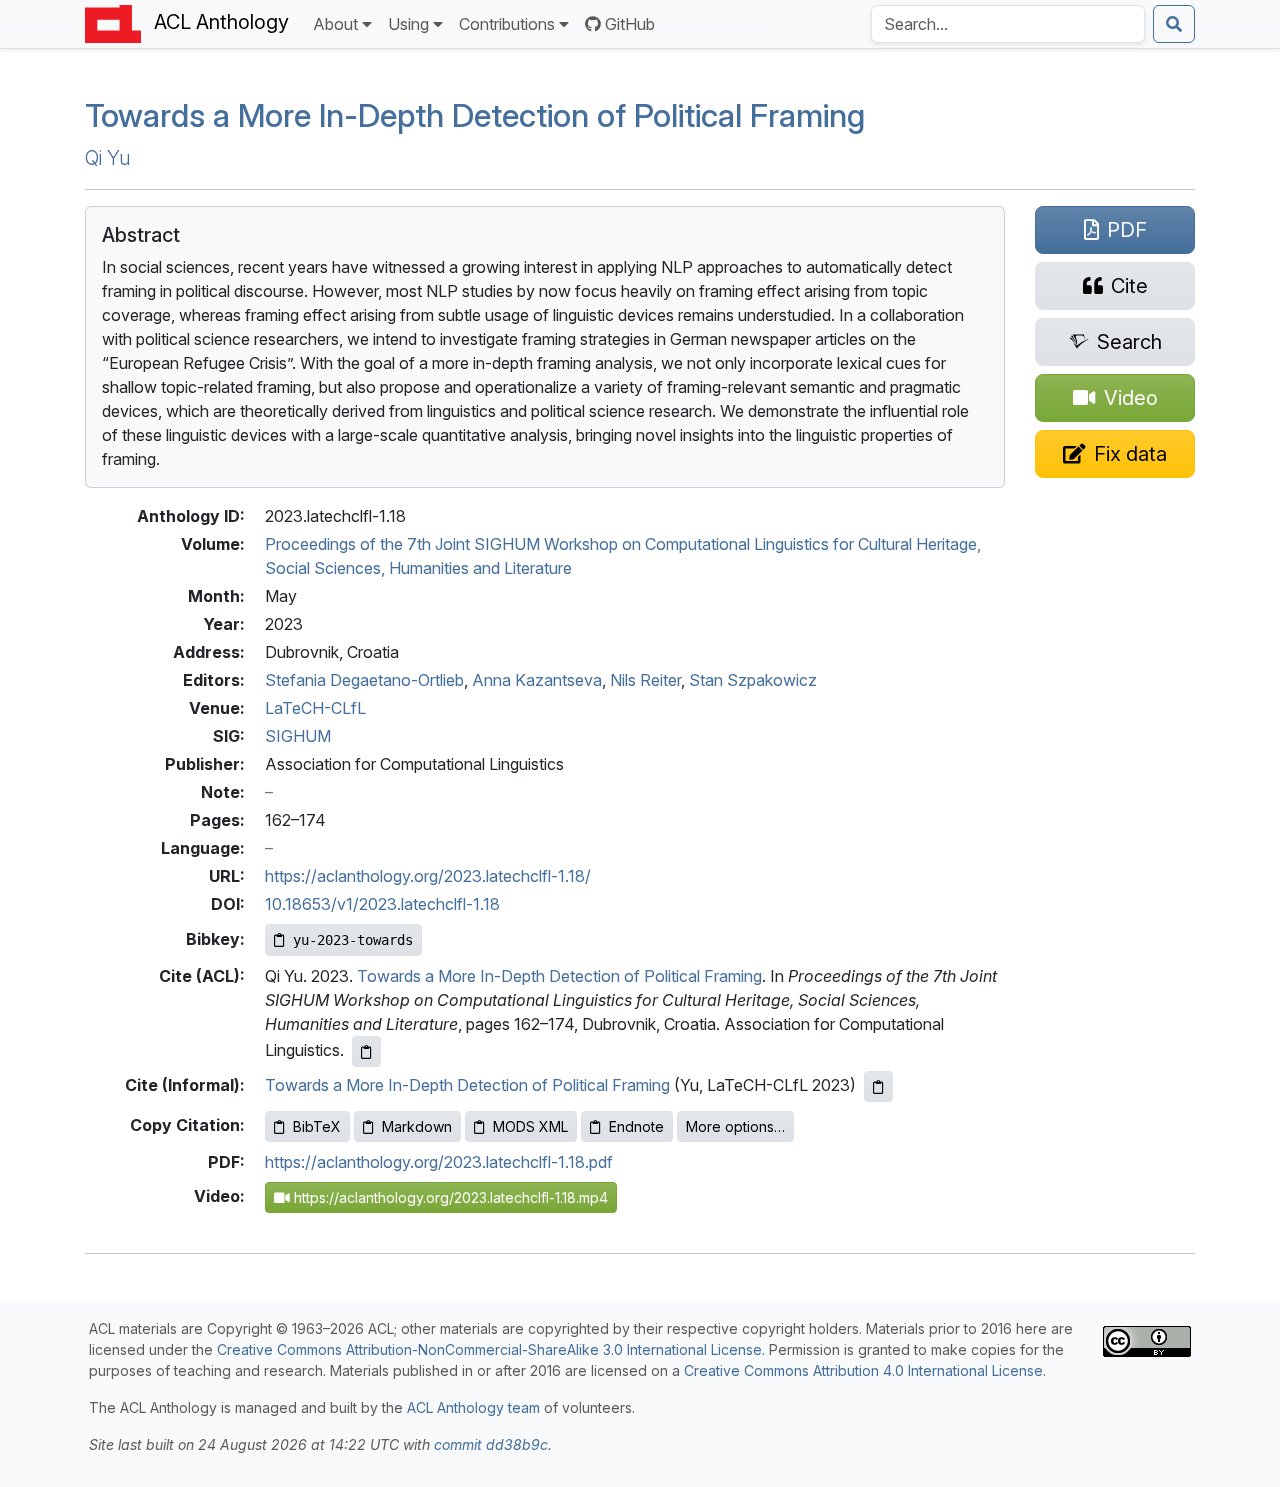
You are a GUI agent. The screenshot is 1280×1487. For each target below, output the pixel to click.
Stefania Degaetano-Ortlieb (364, 680)
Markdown (417, 1126)
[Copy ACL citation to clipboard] (366, 1051)
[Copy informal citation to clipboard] (878, 1086)
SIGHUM (298, 736)
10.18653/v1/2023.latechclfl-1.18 (382, 904)
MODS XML (530, 1126)
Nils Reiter (645, 680)
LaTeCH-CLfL (315, 708)
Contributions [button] (507, 24)
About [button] (335, 24)
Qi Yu (108, 158)
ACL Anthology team (473, 1407)
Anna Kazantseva (537, 680)
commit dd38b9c (491, 1444)
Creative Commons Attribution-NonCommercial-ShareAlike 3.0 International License (489, 1349)
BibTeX (317, 1126)
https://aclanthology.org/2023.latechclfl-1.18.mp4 (449, 1197)
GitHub (630, 24)
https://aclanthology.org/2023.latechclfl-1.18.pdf (439, 1162)
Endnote (636, 1126)
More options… (735, 1126)
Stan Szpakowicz (753, 680)
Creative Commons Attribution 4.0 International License (863, 1370)
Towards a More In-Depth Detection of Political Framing (475, 115)
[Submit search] (1174, 24)
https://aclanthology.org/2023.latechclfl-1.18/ (428, 876)
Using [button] (408, 24)
